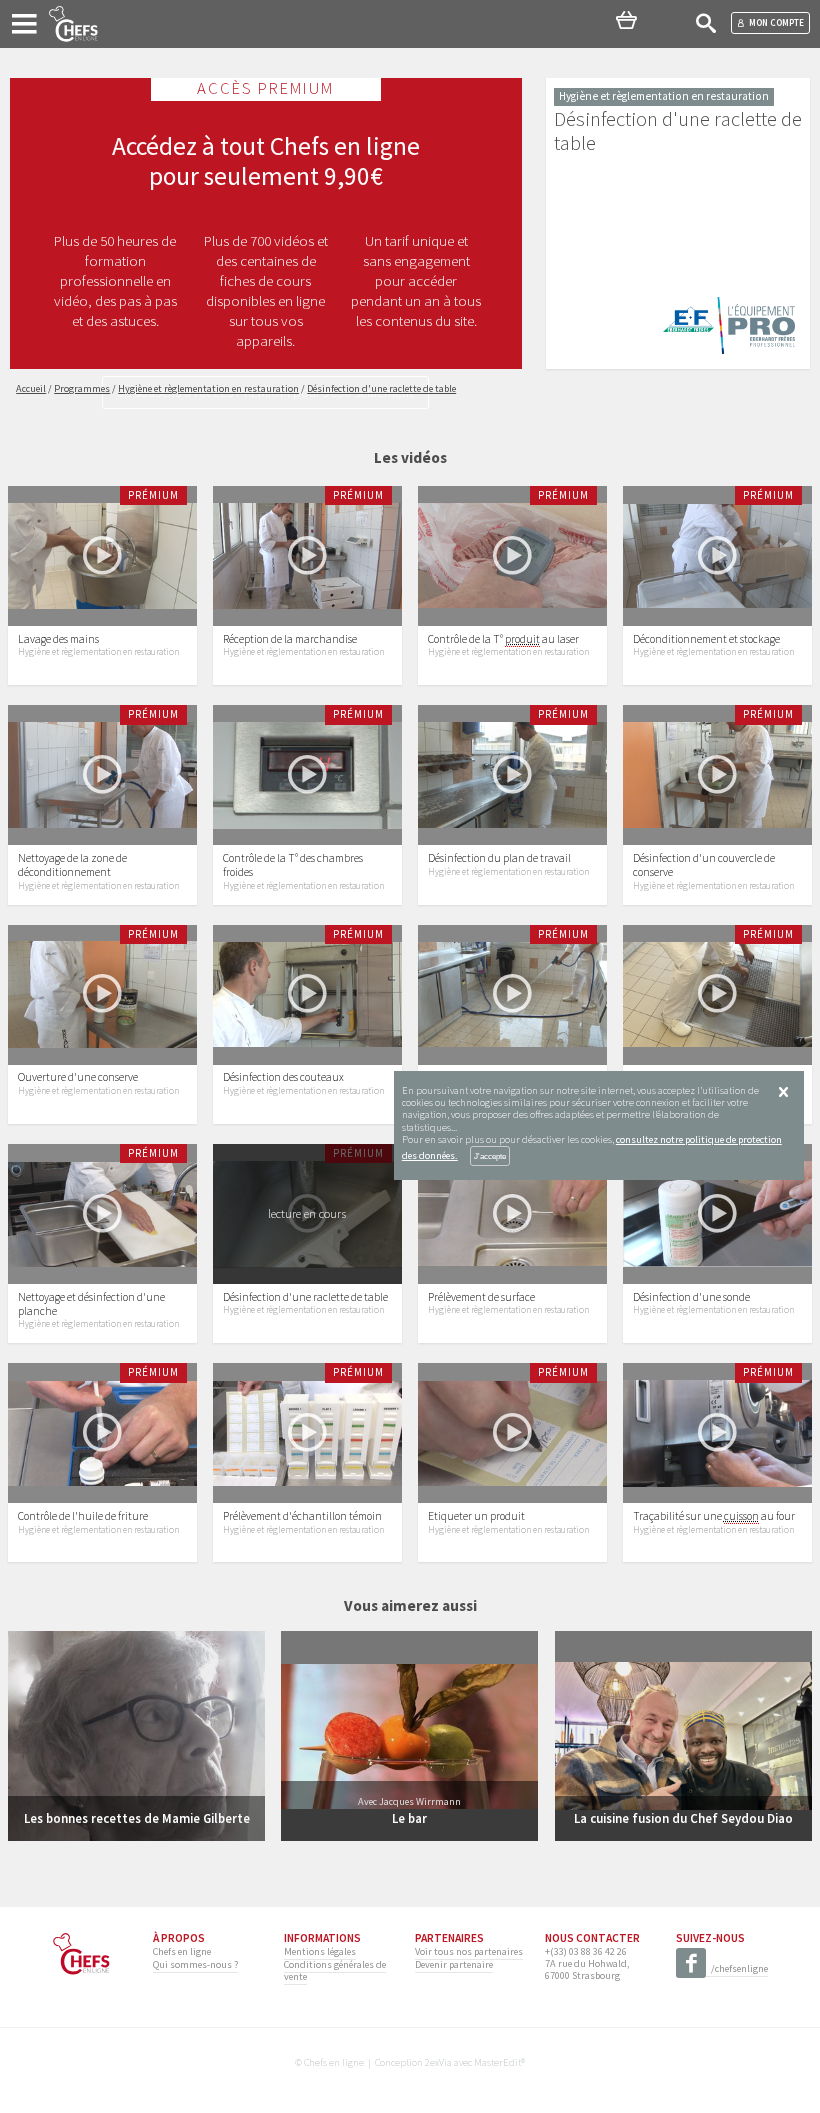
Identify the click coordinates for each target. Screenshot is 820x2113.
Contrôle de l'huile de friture (83, 1516)
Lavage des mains (58, 639)
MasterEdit (497, 2062)
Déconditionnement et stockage (706, 639)
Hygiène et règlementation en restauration (98, 652)
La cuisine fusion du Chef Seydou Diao (683, 1818)
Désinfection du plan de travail (499, 858)
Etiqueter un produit (476, 1516)
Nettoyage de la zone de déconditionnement (72, 865)
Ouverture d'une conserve (78, 1077)
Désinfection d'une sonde (691, 1297)
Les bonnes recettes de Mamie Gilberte (137, 1818)
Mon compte (776, 22)
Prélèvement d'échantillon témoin (302, 1516)
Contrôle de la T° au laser (503, 639)
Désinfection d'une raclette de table (305, 1297)
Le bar (409, 1818)
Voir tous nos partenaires (469, 1951)
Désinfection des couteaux (283, 1077)
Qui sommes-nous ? (195, 1964)
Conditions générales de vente (335, 1970)
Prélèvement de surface (481, 1297)
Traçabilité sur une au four (714, 1516)
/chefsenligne (739, 1968)
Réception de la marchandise (290, 639)
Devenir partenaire (454, 1964)
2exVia (438, 2062)
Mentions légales (320, 1951)
